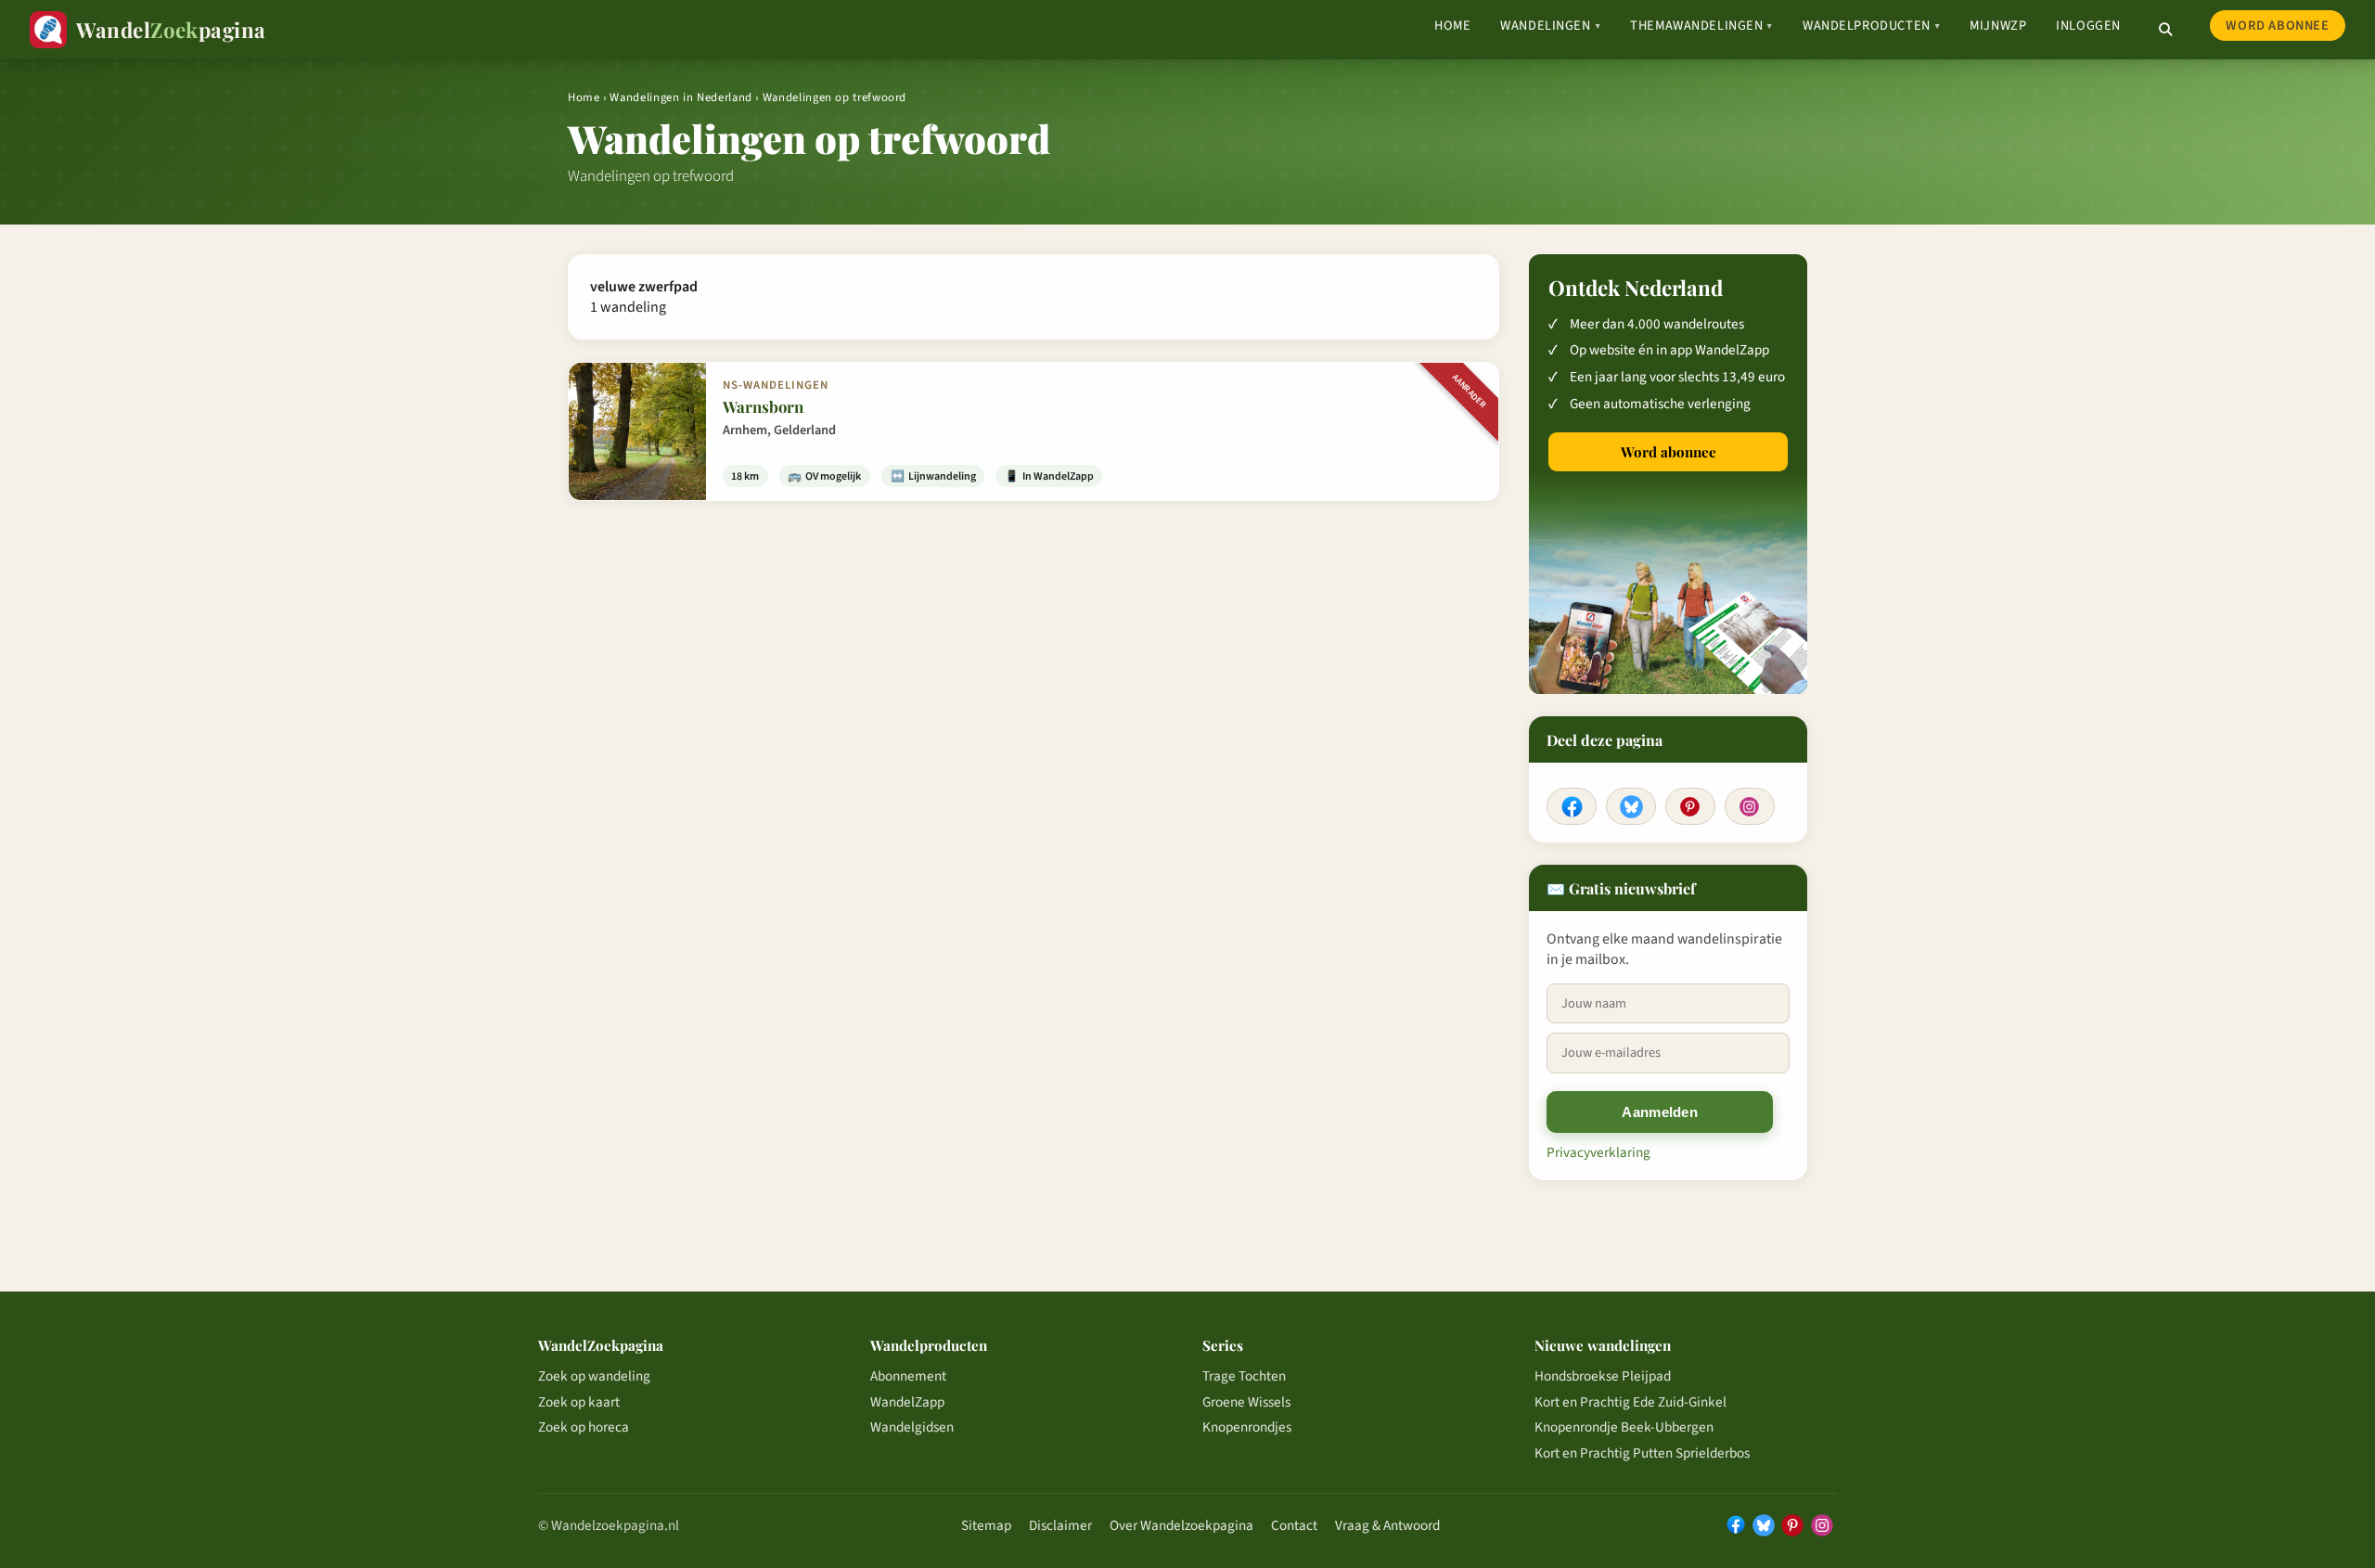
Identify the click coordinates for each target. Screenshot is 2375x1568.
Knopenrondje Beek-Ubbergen (1624, 1427)
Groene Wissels (1246, 1402)
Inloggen (2088, 26)
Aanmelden (1660, 1112)
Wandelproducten (1871, 26)
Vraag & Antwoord (1387, 1525)
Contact (1294, 1525)
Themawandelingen (1701, 26)
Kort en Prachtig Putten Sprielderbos (1642, 1453)
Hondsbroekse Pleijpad (1603, 1376)
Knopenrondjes (1247, 1427)
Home (1452, 26)
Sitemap (986, 1525)
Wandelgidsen (912, 1427)
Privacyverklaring (1598, 1152)
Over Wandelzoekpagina (1181, 1525)
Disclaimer (1060, 1525)
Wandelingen (1550, 26)
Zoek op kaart (579, 1402)
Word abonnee (2277, 26)
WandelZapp (907, 1402)
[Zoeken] (2165, 30)
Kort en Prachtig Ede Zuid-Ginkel (1630, 1402)
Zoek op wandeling (594, 1376)
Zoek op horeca (584, 1427)
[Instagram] (1750, 806)
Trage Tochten (1244, 1376)
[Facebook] (1572, 806)
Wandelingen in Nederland (680, 97)
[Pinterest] (1690, 806)
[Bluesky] (1631, 806)
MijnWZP (1998, 26)
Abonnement (908, 1376)
